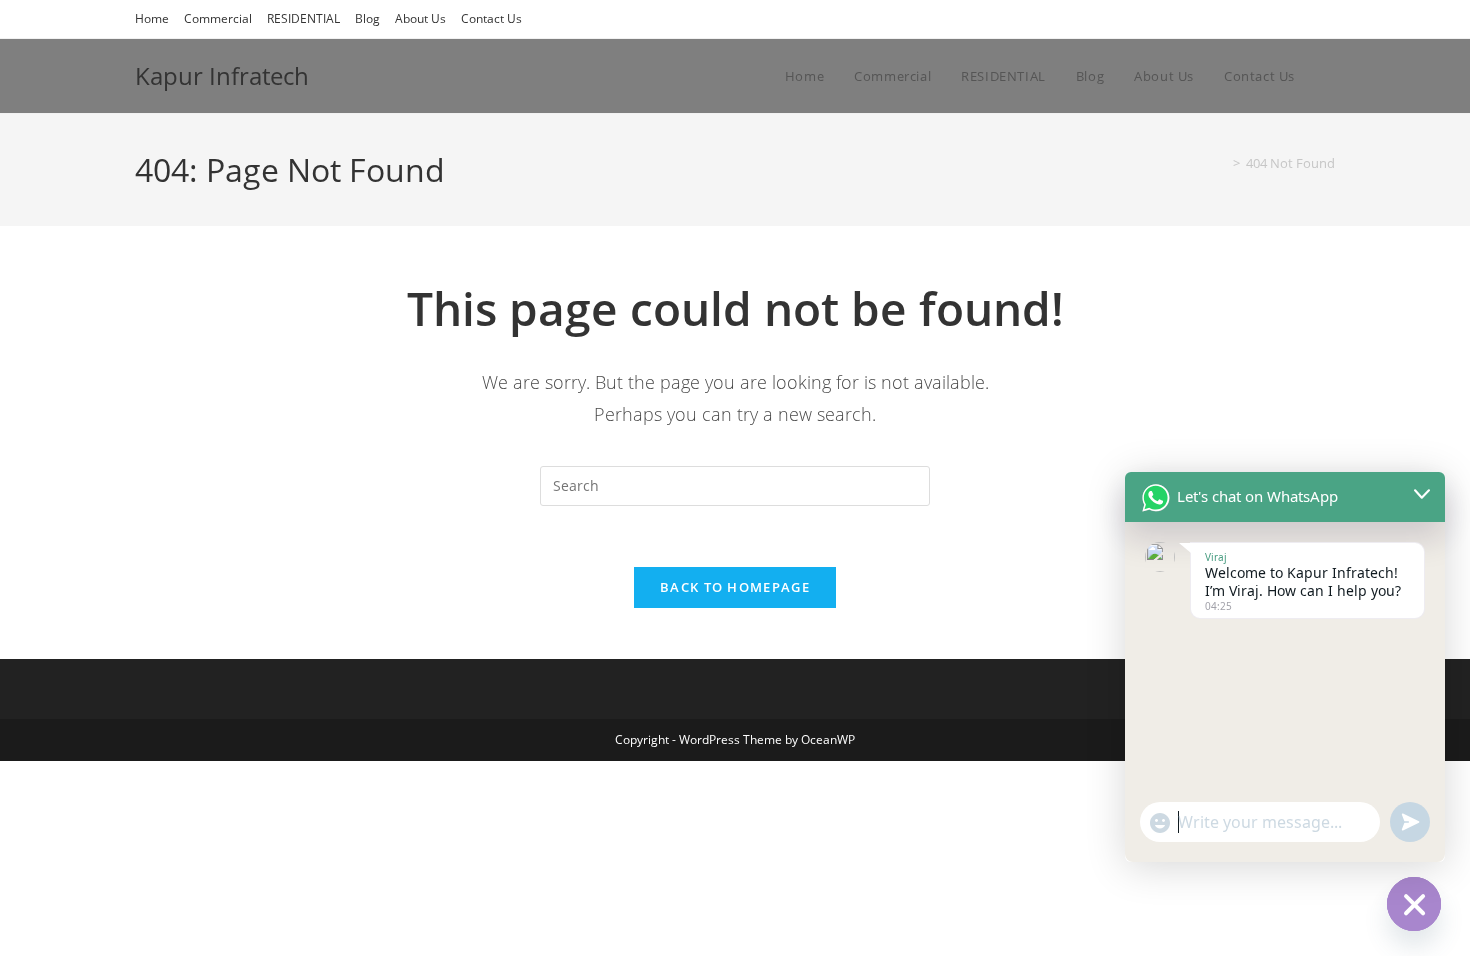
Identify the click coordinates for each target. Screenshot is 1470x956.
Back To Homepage (735, 587)
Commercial (218, 18)
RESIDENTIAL (303, 18)
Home (152, 18)
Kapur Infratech (222, 75)
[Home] (1222, 163)
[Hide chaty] (1414, 904)
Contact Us (491, 18)
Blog (367, 18)
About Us (420, 18)
